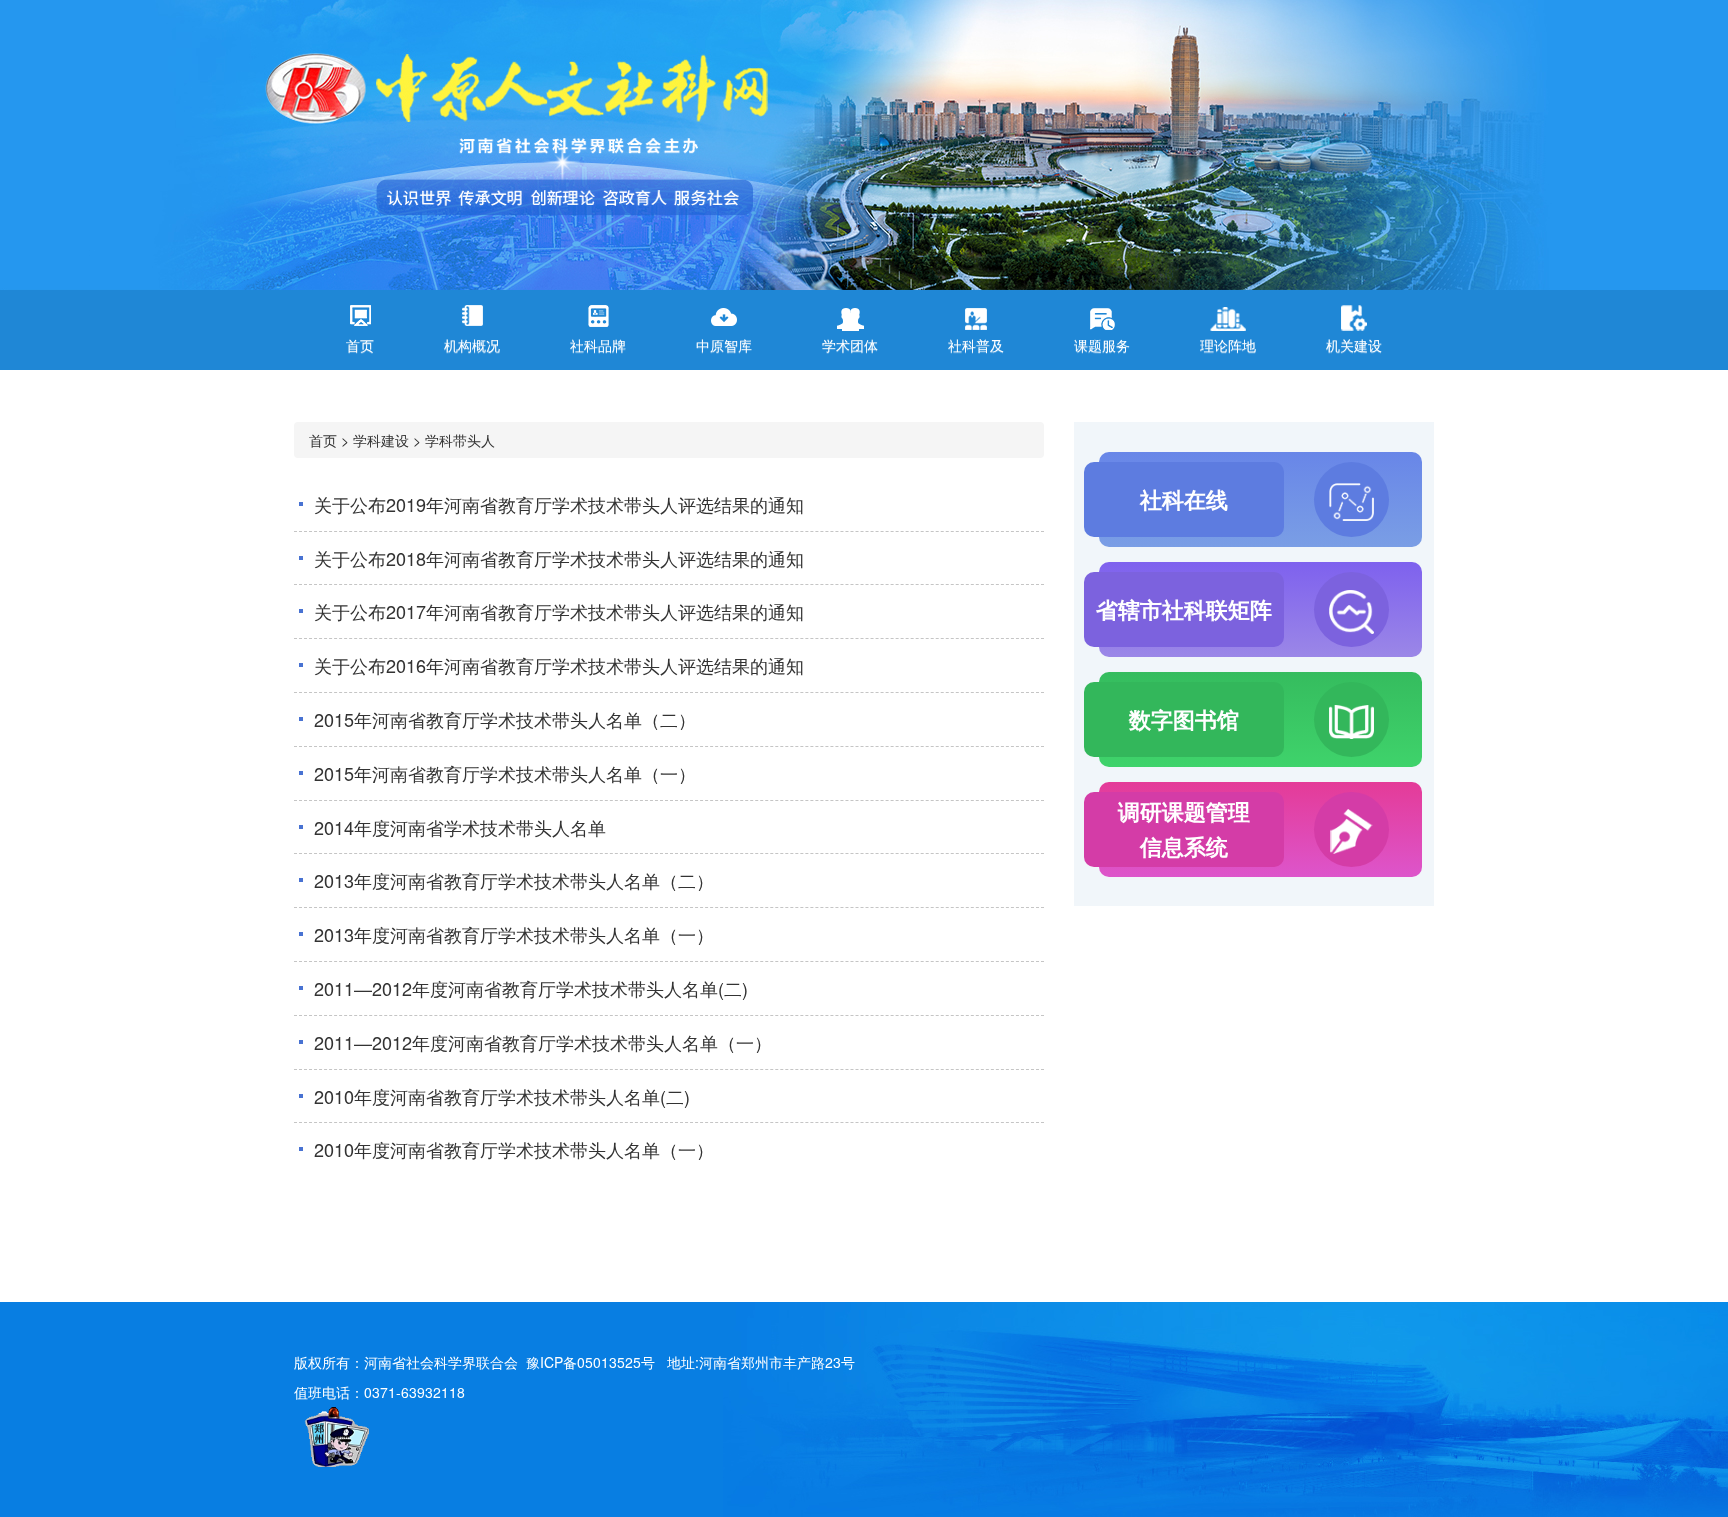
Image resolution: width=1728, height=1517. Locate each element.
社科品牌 (598, 345)
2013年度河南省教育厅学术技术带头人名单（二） (514, 880)
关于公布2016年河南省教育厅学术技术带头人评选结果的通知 (559, 665)
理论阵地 (1228, 345)
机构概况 (472, 345)
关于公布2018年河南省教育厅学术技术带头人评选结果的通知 (559, 558)
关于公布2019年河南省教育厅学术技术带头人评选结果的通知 (559, 504)
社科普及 (976, 345)
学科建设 (381, 440)
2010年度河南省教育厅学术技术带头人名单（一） (514, 1149)
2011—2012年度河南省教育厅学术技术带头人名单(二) (531, 988)
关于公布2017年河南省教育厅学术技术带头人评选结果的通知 (559, 611)
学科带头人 (460, 440)
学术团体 (850, 345)
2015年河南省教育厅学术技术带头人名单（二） (505, 719)
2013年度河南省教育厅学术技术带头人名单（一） (514, 934)
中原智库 (724, 345)
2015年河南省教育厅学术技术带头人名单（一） (505, 773)
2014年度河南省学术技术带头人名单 (460, 827)
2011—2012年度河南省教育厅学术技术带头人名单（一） (543, 1042)
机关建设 (1354, 345)
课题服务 (1102, 345)
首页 (360, 345)
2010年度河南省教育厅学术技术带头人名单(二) (502, 1096)
